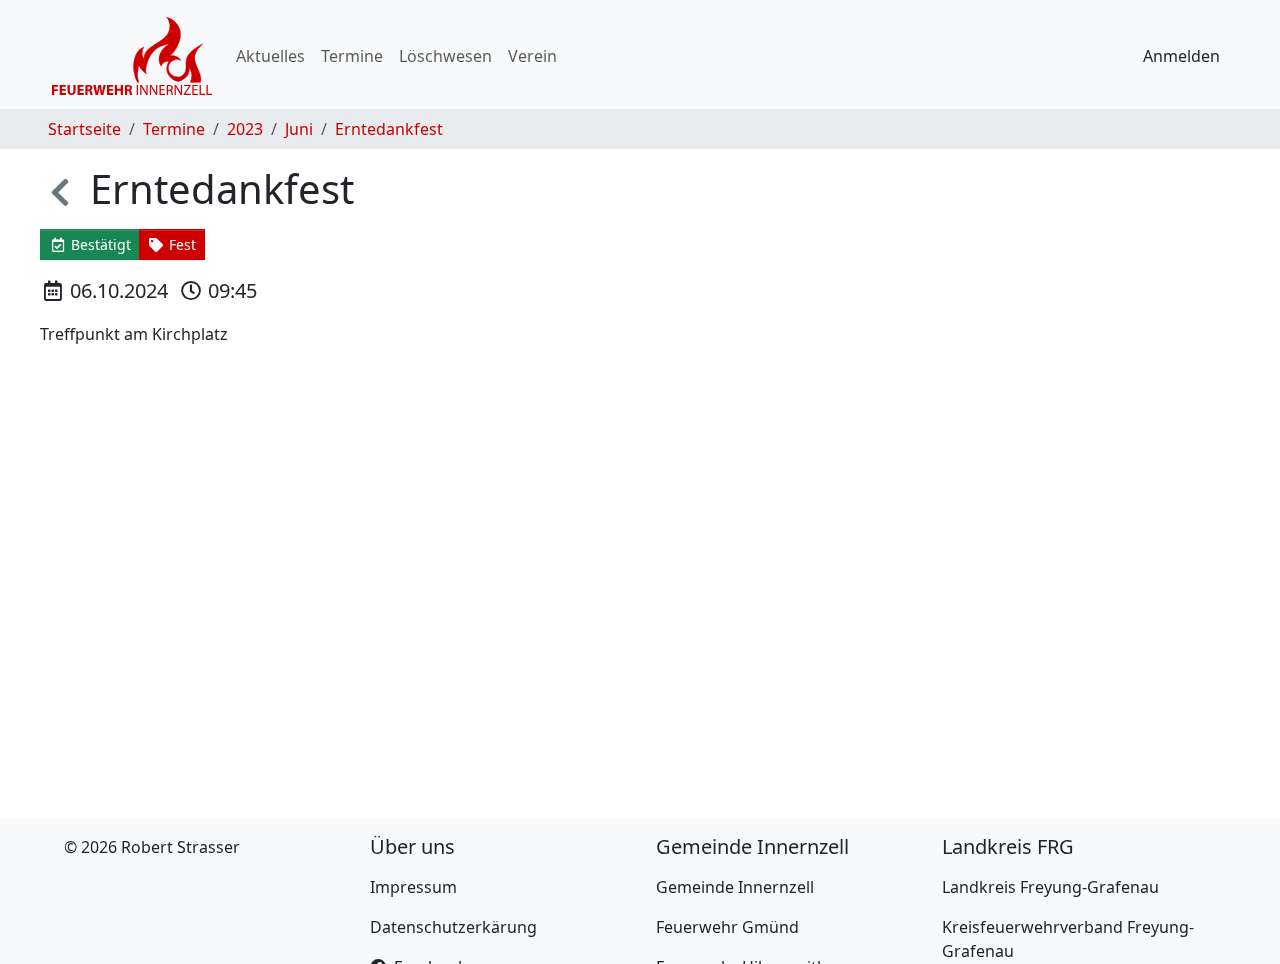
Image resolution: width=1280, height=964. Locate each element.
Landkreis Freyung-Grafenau (1050, 887)
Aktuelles (270, 56)
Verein (532, 56)
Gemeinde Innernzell (735, 887)
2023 (245, 129)
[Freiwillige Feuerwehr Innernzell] (132, 56)
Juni (299, 129)
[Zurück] (60, 188)
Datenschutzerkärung (453, 927)
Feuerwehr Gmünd (727, 927)
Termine (352, 56)
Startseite (84, 129)
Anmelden (1181, 56)
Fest (180, 244)
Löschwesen (445, 56)
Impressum (413, 887)
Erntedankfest (389, 129)
